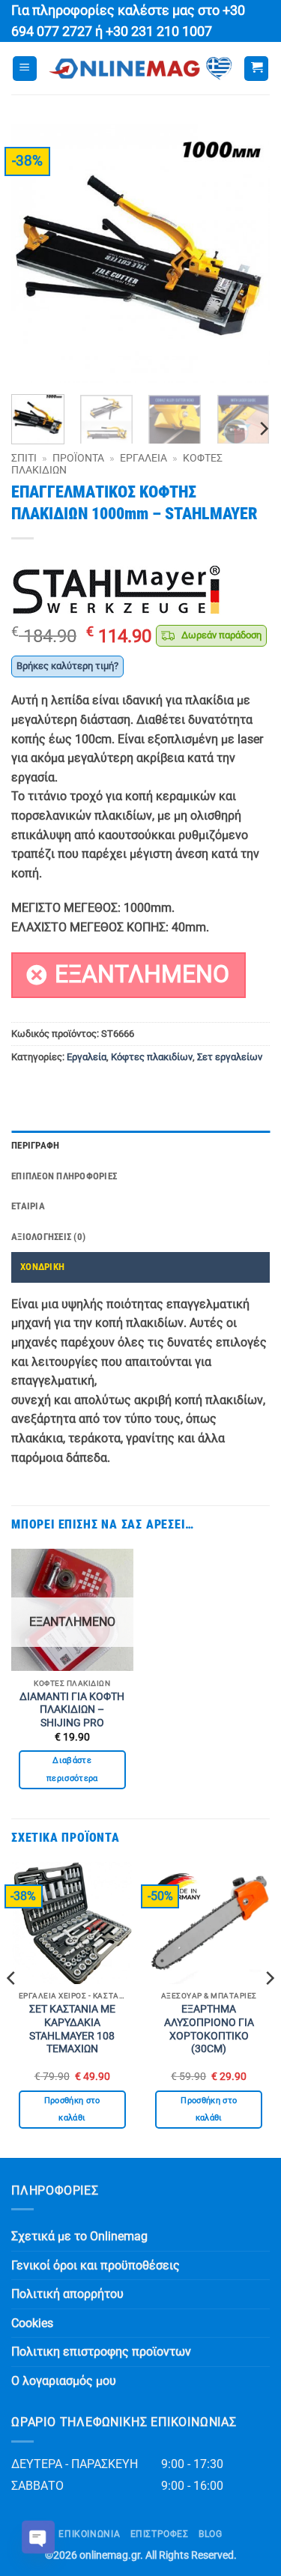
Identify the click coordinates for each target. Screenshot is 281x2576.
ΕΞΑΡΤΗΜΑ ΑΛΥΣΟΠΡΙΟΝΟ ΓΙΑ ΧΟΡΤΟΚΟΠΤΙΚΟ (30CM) (209, 2029)
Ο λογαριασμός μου (64, 2381)
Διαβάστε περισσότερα (72, 1769)
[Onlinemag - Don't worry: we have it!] (140, 69)
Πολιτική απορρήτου (67, 2294)
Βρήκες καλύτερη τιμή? (67, 666)
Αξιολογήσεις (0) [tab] (48, 1237)
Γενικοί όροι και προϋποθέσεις (96, 2265)
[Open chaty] (38, 2537)
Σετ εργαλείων (230, 1057)
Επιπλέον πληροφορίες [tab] (64, 1176)
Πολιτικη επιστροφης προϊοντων (101, 2352)
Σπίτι (24, 458)
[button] (25, 69)
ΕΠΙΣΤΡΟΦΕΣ (160, 2534)
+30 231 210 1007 (159, 31)
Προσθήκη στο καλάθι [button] (72, 2110)
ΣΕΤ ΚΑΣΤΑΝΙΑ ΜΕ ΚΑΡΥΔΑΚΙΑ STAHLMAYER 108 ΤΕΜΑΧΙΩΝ (72, 2029)
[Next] (246, 254)
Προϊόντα (78, 458)
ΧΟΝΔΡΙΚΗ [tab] (42, 1267)
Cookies (32, 2323)
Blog (210, 2534)
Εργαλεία (143, 458)
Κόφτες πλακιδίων (152, 1057)
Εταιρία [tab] (28, 1206)
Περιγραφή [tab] (35, 1145)
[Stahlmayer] (116, 590)
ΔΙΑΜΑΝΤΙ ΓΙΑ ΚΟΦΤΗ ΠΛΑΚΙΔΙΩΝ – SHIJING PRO (72, 1709)
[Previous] (35, 254)
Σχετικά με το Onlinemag (79, 2236)
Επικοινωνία (89, 2534)
